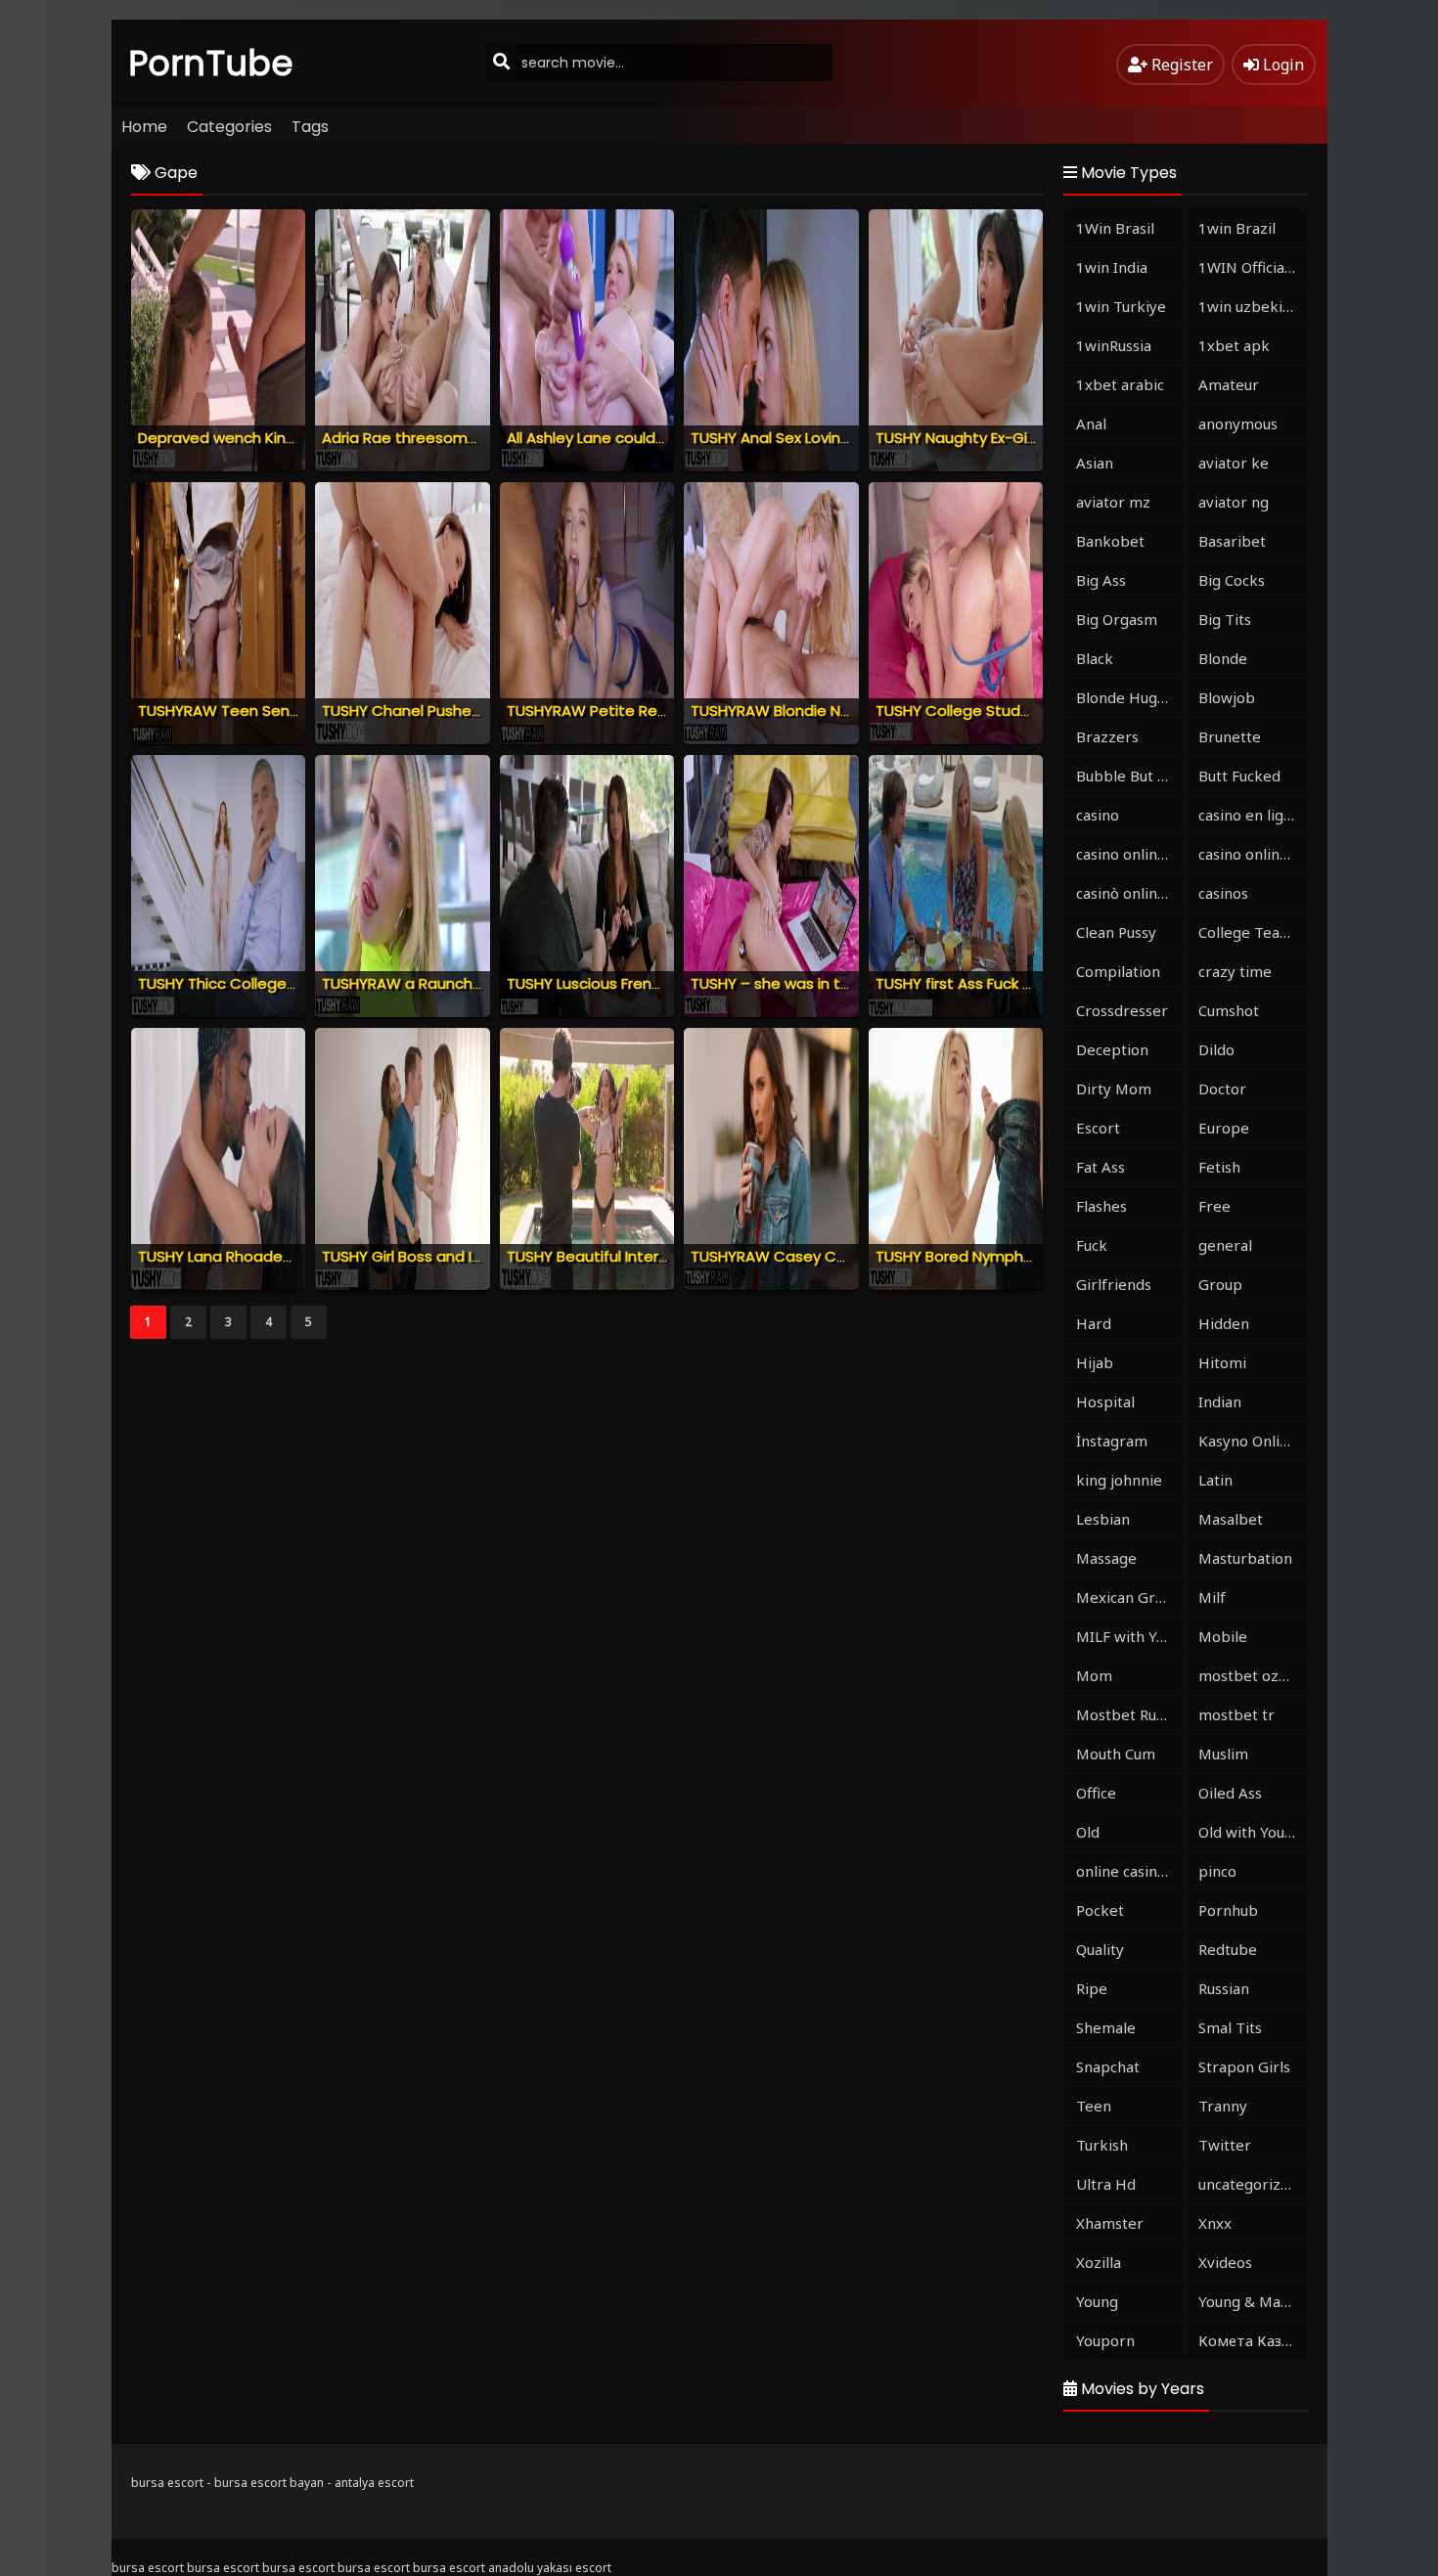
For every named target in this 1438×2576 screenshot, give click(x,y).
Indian (1220, 1401)
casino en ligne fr (1253, 815)
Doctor (1222, 1088)
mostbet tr (1236, 1714)
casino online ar (1253, 854)
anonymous (1238, 423)
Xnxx (1215, 2223)
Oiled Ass (1230, 1793)
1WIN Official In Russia (1253, 267)
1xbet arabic (1120, 384)
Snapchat (1108, 2066)
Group (1220, 1284)
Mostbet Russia (1129, 1714)
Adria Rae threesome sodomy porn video (472, 438)
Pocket (1100, 1910)
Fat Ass (1101, 1167)
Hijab (1095, 1362)
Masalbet (1231, 1519)
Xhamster (1110, 2223)
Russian (1224, 1988)
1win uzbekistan (1253, 306)
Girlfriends (1114, 1284)
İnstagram (1112, 1441)
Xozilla (1099, 2262)
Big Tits (1225, 619)
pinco (1217, 1871)
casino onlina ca (1130, 854)
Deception (1112, 1049)
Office (1096, 1793)
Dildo (1216, 1049)
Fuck (1092, 1245)
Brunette (1230, 736)
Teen (1094, 2106)
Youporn (1105, 2340)
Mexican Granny (1130, 1597)
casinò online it (1128, 893)
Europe (1224, 1128)
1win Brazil (1237, 228)
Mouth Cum (1116, 1754)
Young (1097, 2301)
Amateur (1229, 384)
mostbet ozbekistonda (1253, 1675)
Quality (1100, 1949)
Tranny (1223, 2106)
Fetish (1219, 1167)
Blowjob (1227, 697)
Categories (229, 127)
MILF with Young (1130, 1636)
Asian (1095, 463)
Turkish (1102, 2145)
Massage (1106, 1558)
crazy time (1235, 971)
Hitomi (1222, 1362)
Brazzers (1107, 736)
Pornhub (1228, 1910)
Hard (1094, 1323)
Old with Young (1250, 1832)
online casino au (1130, 1871)
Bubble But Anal (1130, 776)
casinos (1223, 893)
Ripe (1092, 1988)
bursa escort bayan (269, 2483)
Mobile (1223, 1636)
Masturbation (1245, 1558)
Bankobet (1110, 541)
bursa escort (167, 2483)
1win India (1112, 267)
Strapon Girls (1244, 2066)
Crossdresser (1122, 1010)
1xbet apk (1234, 345)
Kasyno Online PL (1253, 1441)
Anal (1091, 423)
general (1225, 1245)
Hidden (1224, 1323)
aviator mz (1113, 502)
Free (1214, 1206)
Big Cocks (1232, 580)
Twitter (1225, 2145)
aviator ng (1234, 502)
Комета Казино (1253, 2340)
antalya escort (374, 2483)
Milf (1212, 1597)
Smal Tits (1230, 2027)
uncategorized (1248, 2184)
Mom (1094, 1675)
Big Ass (1101, 580)
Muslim (1223, 1754)
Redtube (1228, 1949)
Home (144, 127)
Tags (310, 127)
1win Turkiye (1121, 306)
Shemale (1106, 2027)
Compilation (1118, 971)
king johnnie (1119, 1480)
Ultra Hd (1106, 2184)
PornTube (211, 63)
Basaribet (1232, 541)
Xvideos (1225, 2262)
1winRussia (1114, 345)
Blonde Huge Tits (1130, 697)
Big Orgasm (1117, 619)
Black (1095, 658)
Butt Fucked (1239, 776)
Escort (1098, 1128)
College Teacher (1253, 932)
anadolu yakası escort (550, 2568)
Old (1088, 1832)
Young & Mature (1253, 2301)
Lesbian (1103, 1519)
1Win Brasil (1115, 228)
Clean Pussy (1116, 932)
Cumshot (1229, 1010)
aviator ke (1234, 463)
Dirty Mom (1114, 1088)
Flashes (1101, 1206)
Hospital (1105, 1401)
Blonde (1223, 658)
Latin (1215, 1480)
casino (1098, 815)
